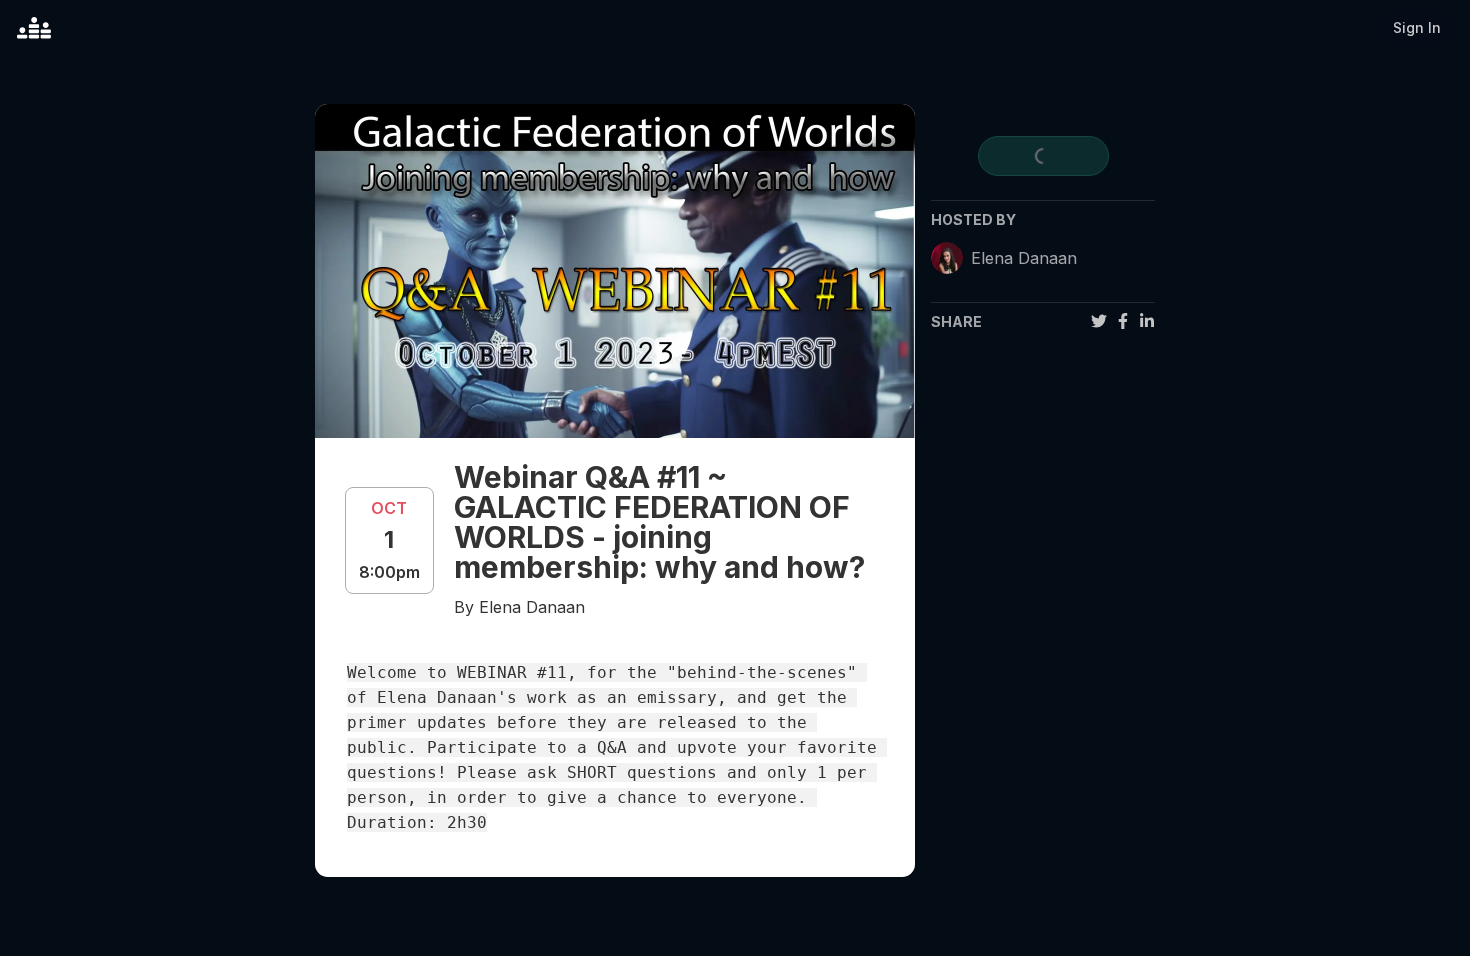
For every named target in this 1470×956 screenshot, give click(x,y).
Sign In (1417, 27)
